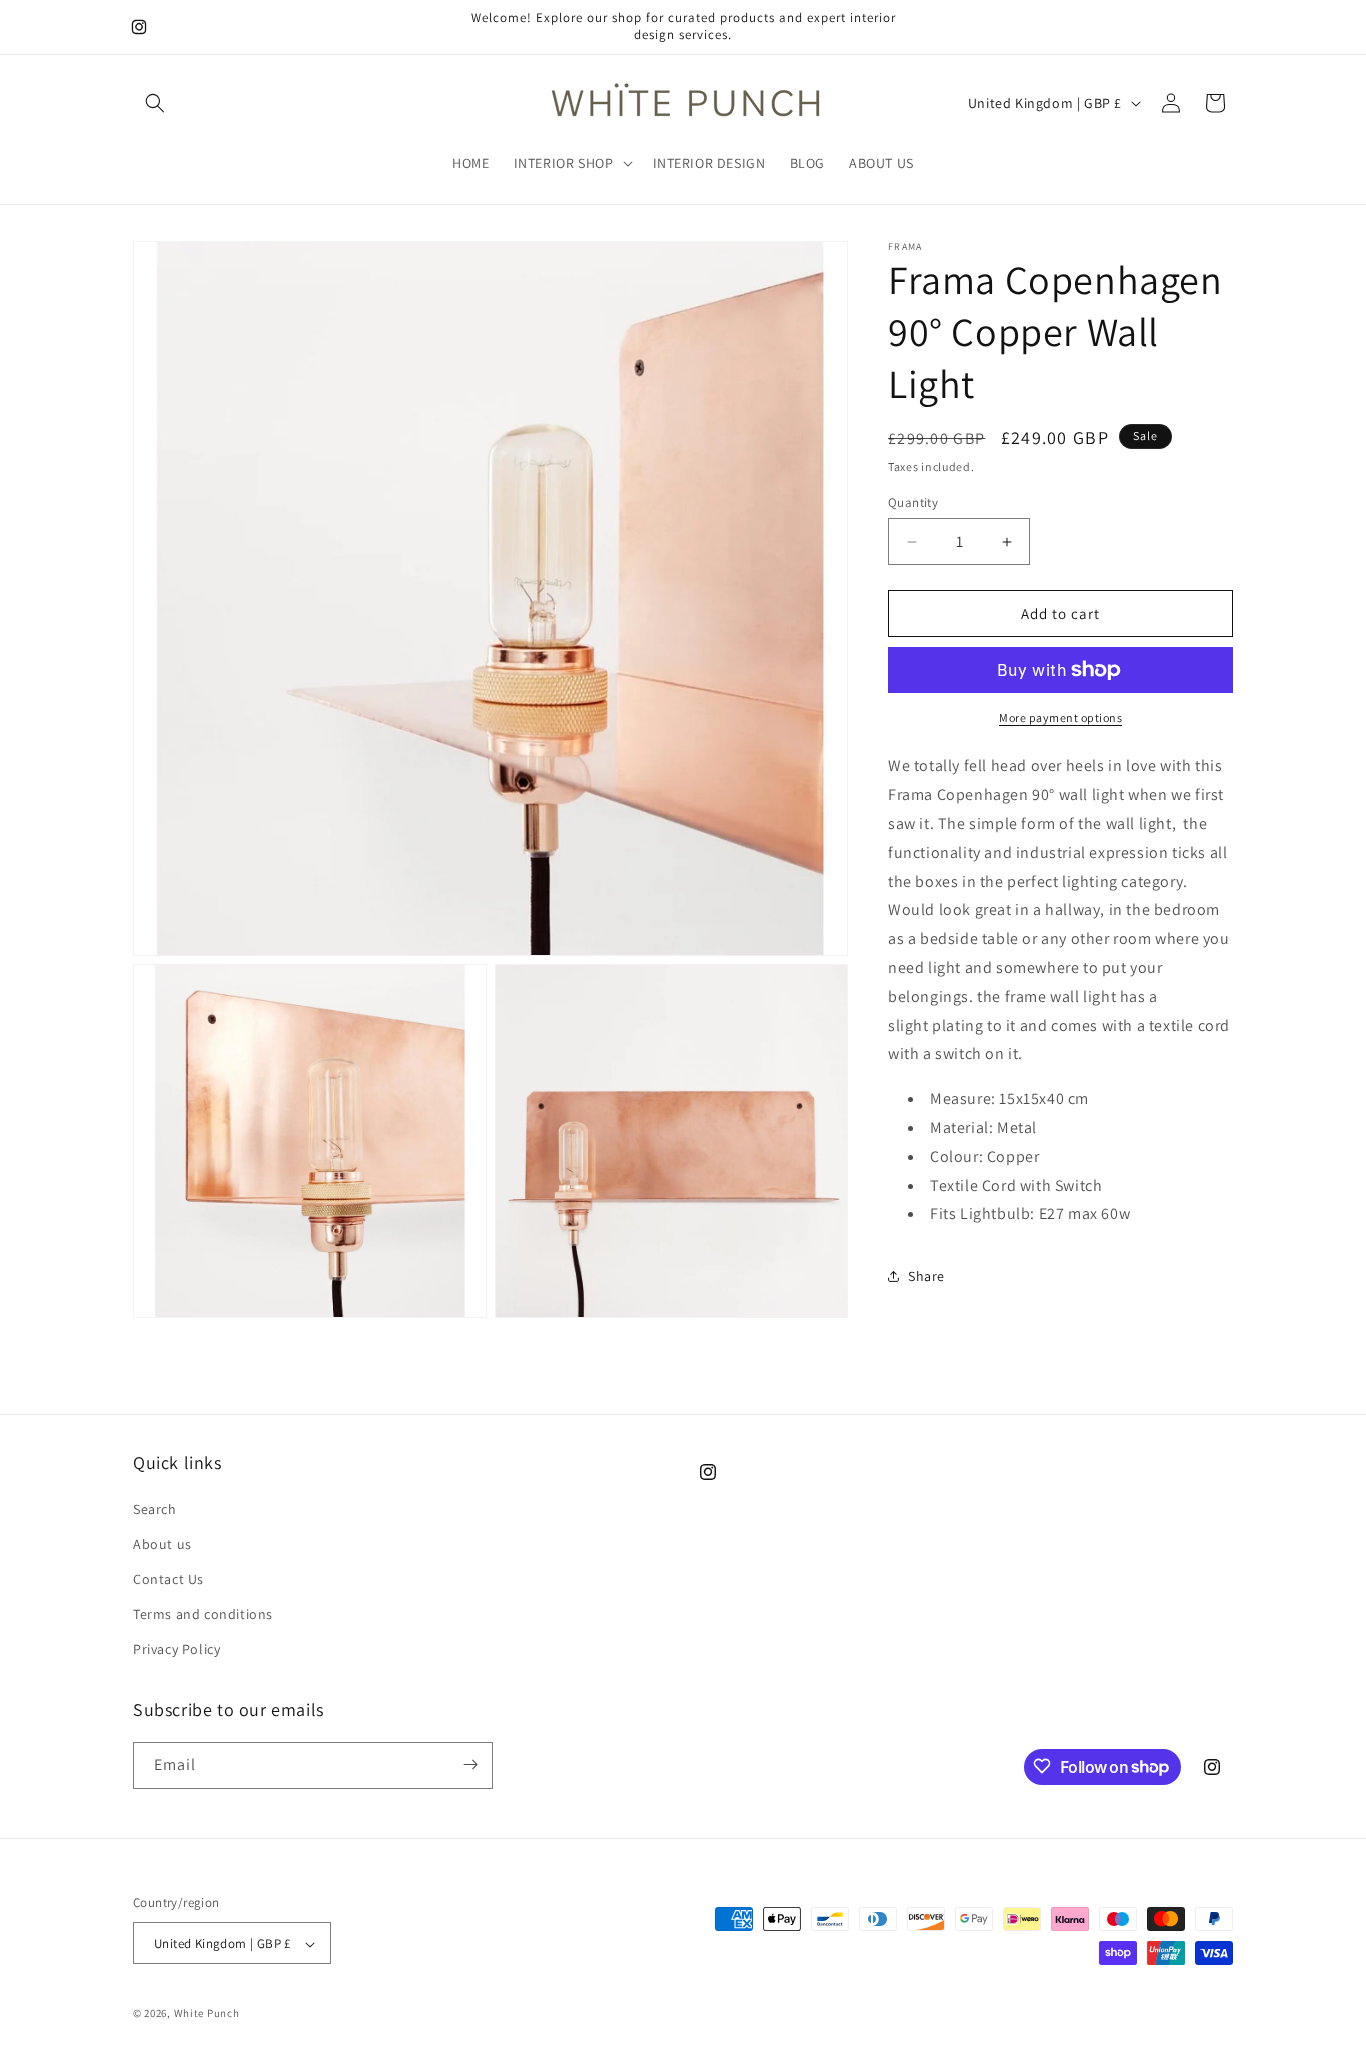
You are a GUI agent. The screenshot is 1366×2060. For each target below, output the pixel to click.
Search (155, 1509)
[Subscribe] (470, 1764)
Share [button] (926, 1276)
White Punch (207, 2014)
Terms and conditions (203, 1614)
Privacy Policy (176, 1650)
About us (162, 1544)
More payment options (1060, 717)
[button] (155, 103)
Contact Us (168, 1579)
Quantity (913, 502)
